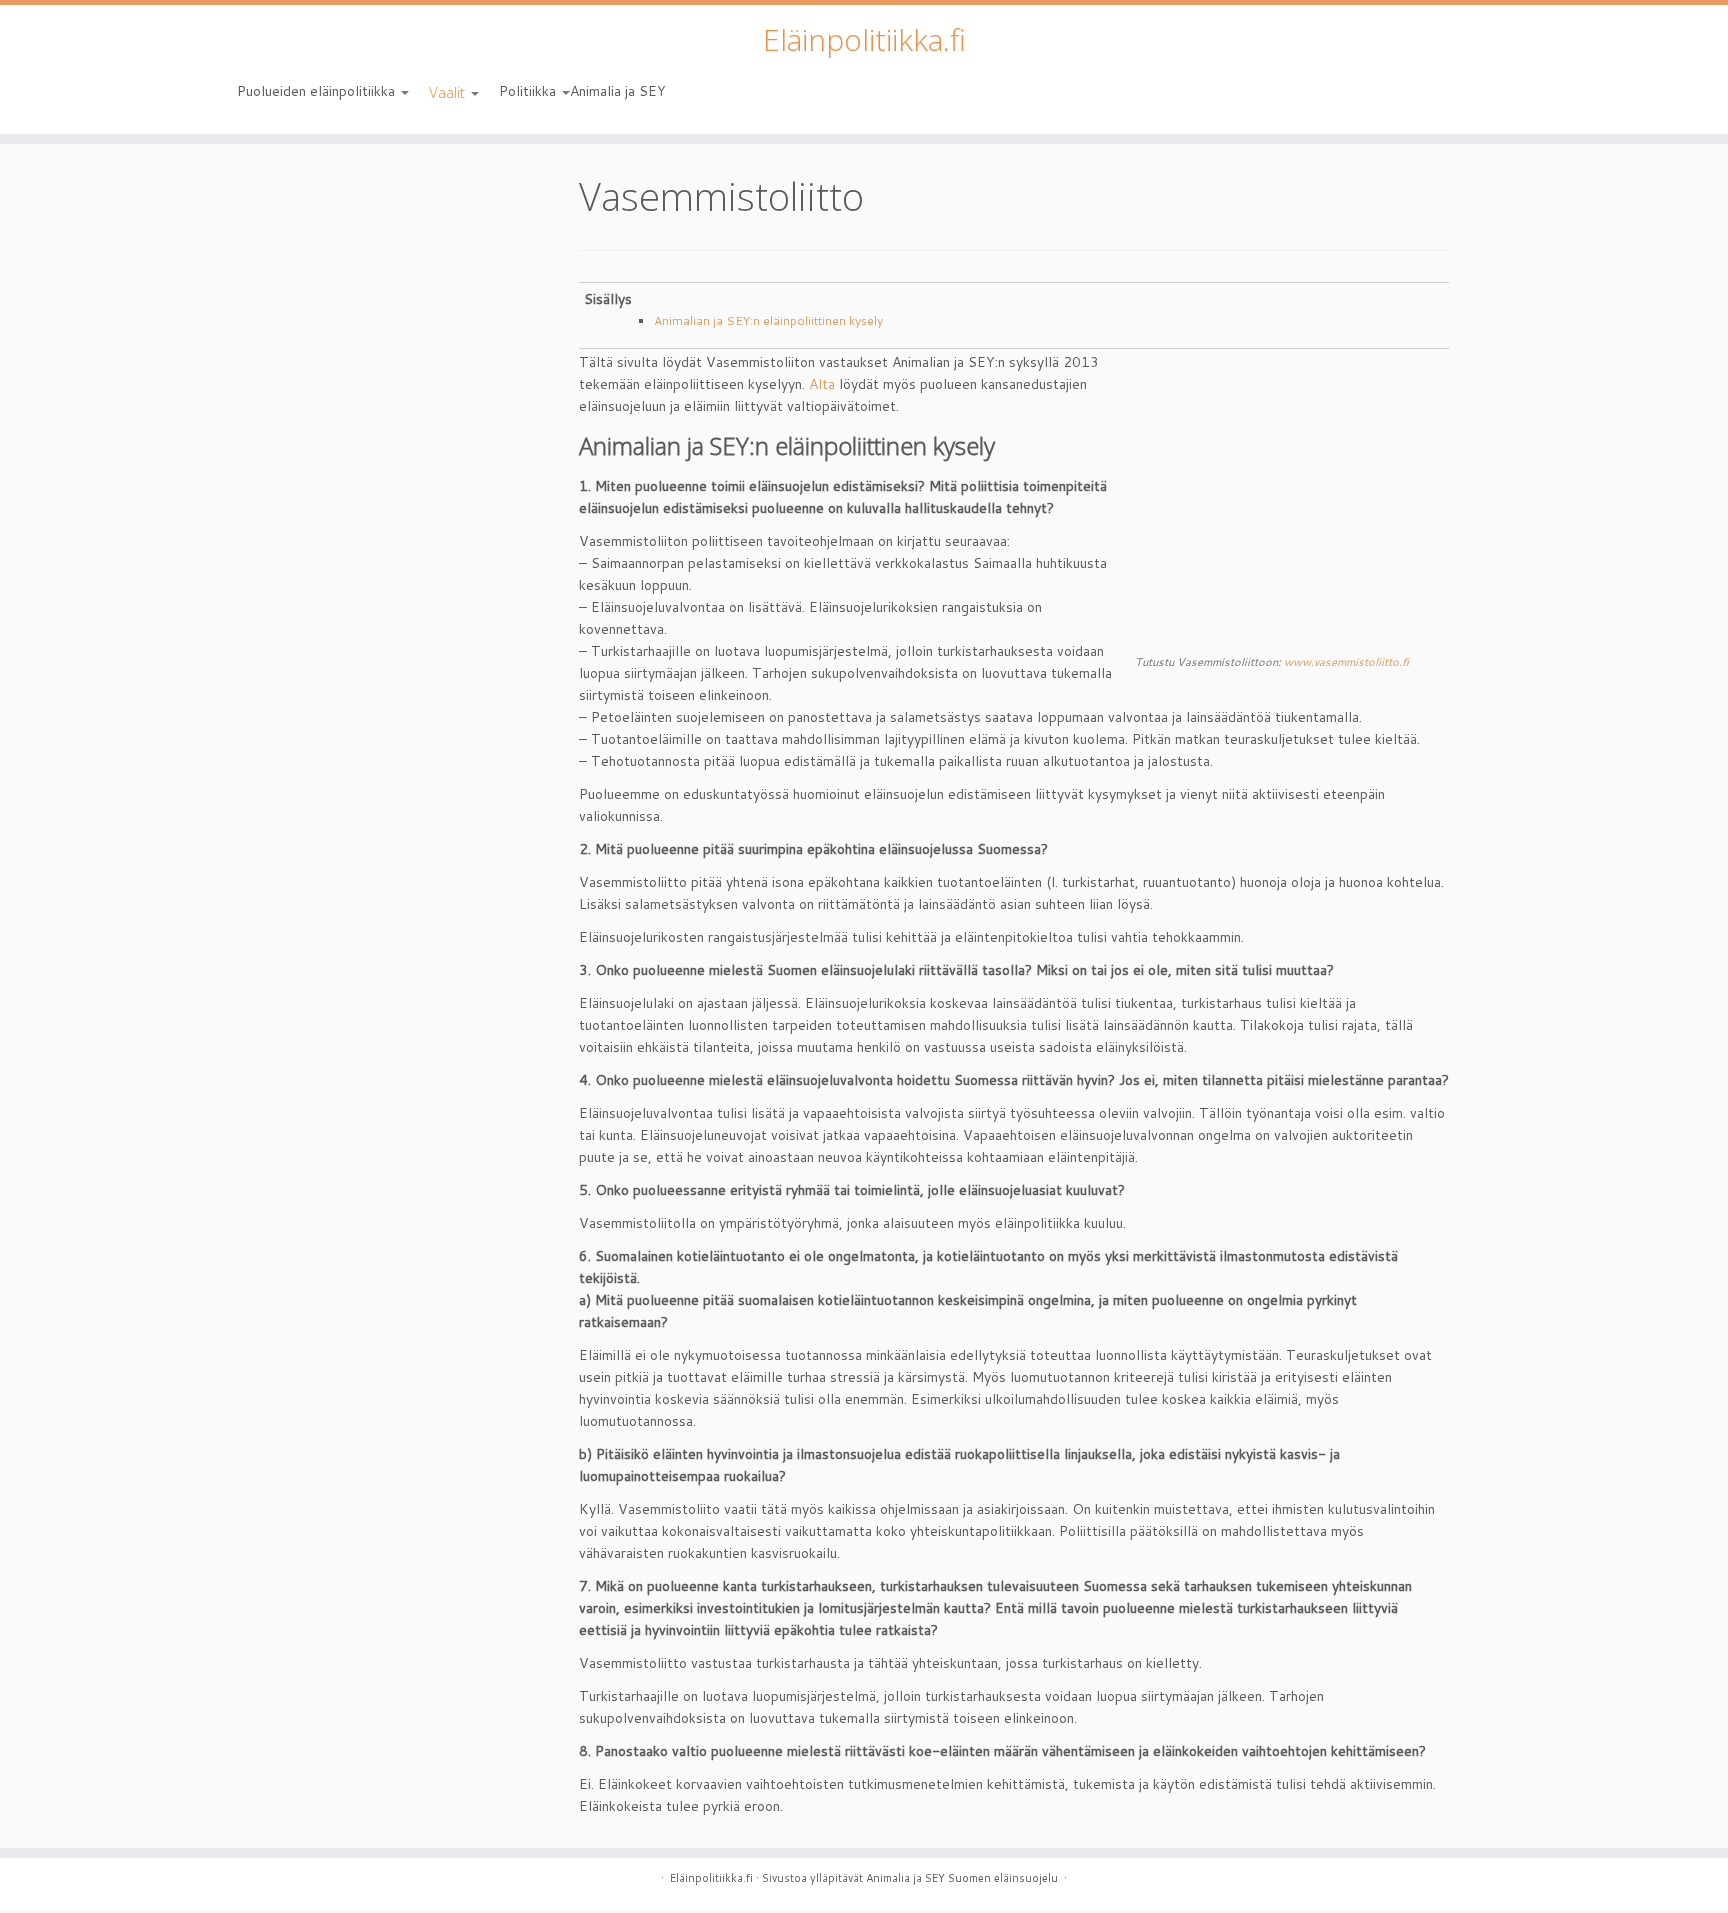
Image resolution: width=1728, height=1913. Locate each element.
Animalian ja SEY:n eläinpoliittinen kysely (768, 320)
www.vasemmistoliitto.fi (1346, 662)
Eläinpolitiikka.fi (864, 39)
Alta (822, 384)
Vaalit (449, 92)
